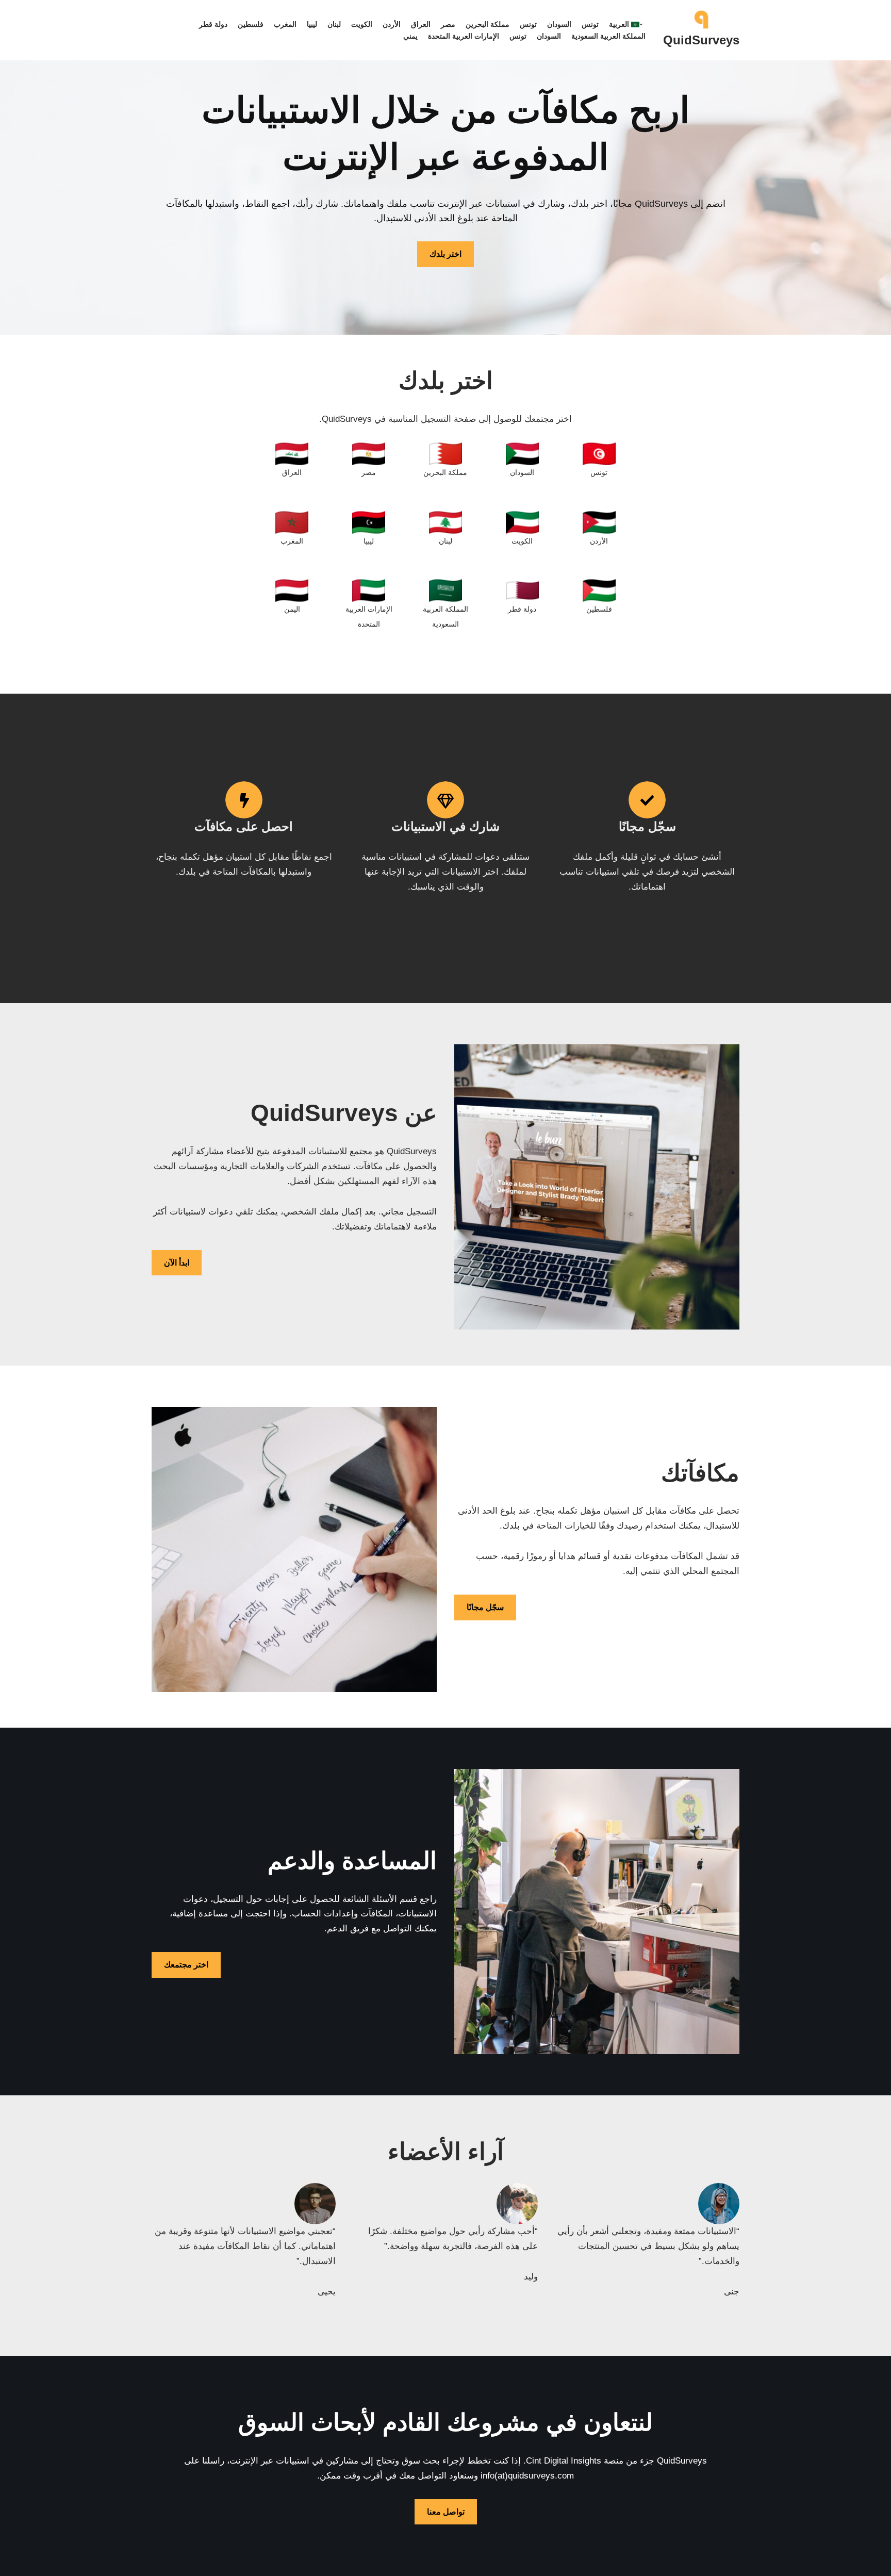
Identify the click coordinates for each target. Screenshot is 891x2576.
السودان (559, 24)
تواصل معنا (446, 2512)
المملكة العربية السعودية (608, 36)
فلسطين (251, 24)
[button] (641, 24)
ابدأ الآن (177, 1263)
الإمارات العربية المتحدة (464, 36)
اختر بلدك (445, 254)
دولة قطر (213, 24)
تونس (590, 24)
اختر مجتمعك (186, 1965)
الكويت (362, 24)
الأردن (392, 24)
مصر (448, 24)
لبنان (334, 24)
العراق (421, 24)
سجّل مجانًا (485, 1607)
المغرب (285, 24)
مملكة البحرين (488, 24)
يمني (410, 36)
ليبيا (312, 24)
